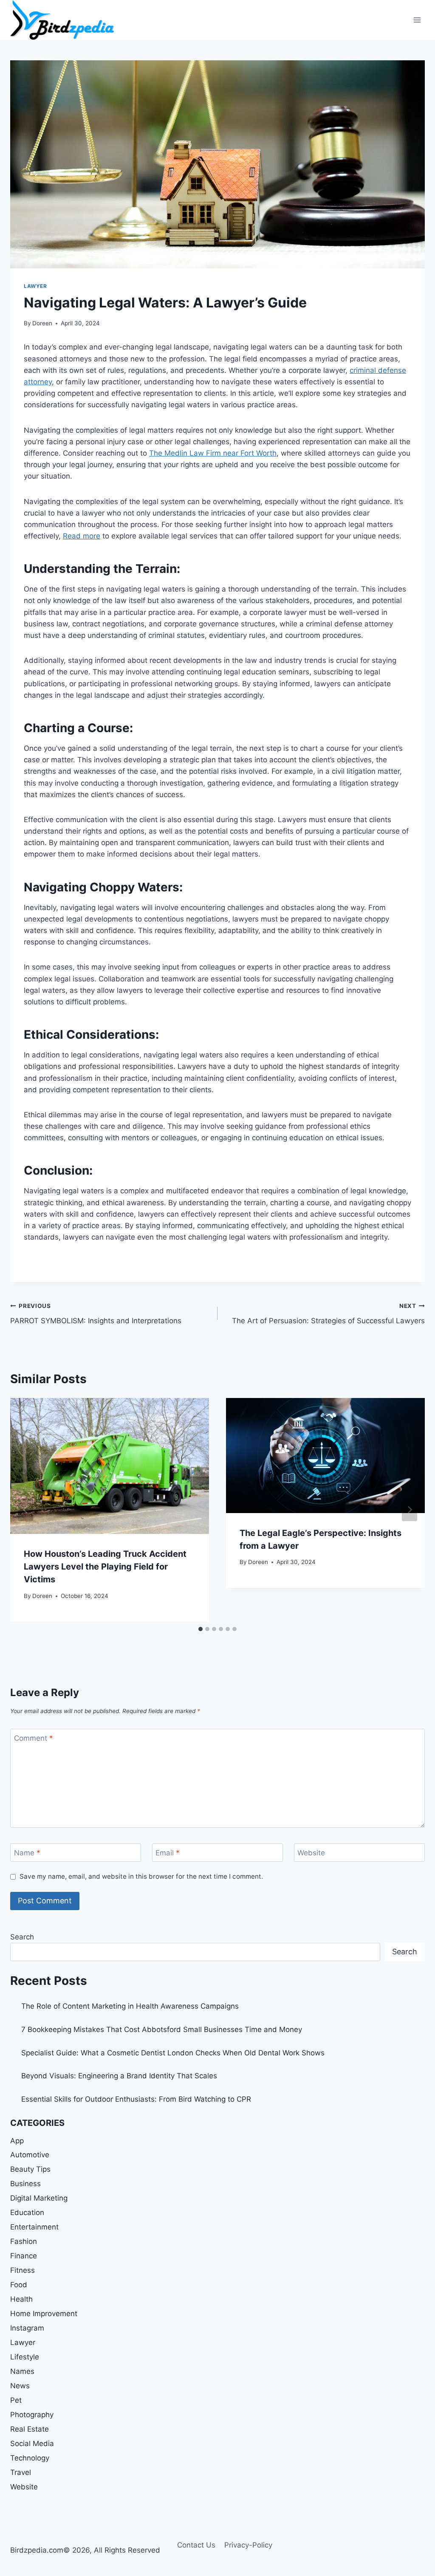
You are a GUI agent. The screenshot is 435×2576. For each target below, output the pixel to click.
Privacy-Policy (248, 2545)
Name (27, 1853)
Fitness (23, 2270)
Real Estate (30, 2429)
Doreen (42, 323)
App (17, 2141)
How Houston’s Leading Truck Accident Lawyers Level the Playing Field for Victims (105, 1567)
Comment (34, 1738)
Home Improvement (44, 2314)
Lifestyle (25, 2357)
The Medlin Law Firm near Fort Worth (213, 453)
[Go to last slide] (25, 1510)
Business (25, 2184)
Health (21, 2299)
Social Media (32, 2444)
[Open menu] (417, 20)
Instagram (27, 2328)
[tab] (201, 1629)
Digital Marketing (39, 2198)
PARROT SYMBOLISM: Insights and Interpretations (96, 1314)
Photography (32, 2415)
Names (22, 2371)
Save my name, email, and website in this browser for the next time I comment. (141, 1876)
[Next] (410, 1510)
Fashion (24, 2241)
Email (168, 1853)
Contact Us (196, 2545)
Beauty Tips (30, 2169)
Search (22, 1937)
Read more (82, 536)
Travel (21, 2472)
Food (19, 2285)
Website (311, 1853)
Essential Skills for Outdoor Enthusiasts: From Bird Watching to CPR (136, 2099)
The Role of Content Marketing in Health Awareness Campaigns (130, 2006)
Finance (24, 2256)
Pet (16, 2400)
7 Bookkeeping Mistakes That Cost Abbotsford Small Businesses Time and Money (162, 2029)
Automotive (30, 2155)
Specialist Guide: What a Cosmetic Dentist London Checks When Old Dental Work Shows (173, 2053)
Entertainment (34, 2227)
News (20, 2386)
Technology (30, 2458)
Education (27, 2212)
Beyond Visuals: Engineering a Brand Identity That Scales (119, 2076)
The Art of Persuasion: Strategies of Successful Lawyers (328, 1314)
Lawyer (35, 286)
